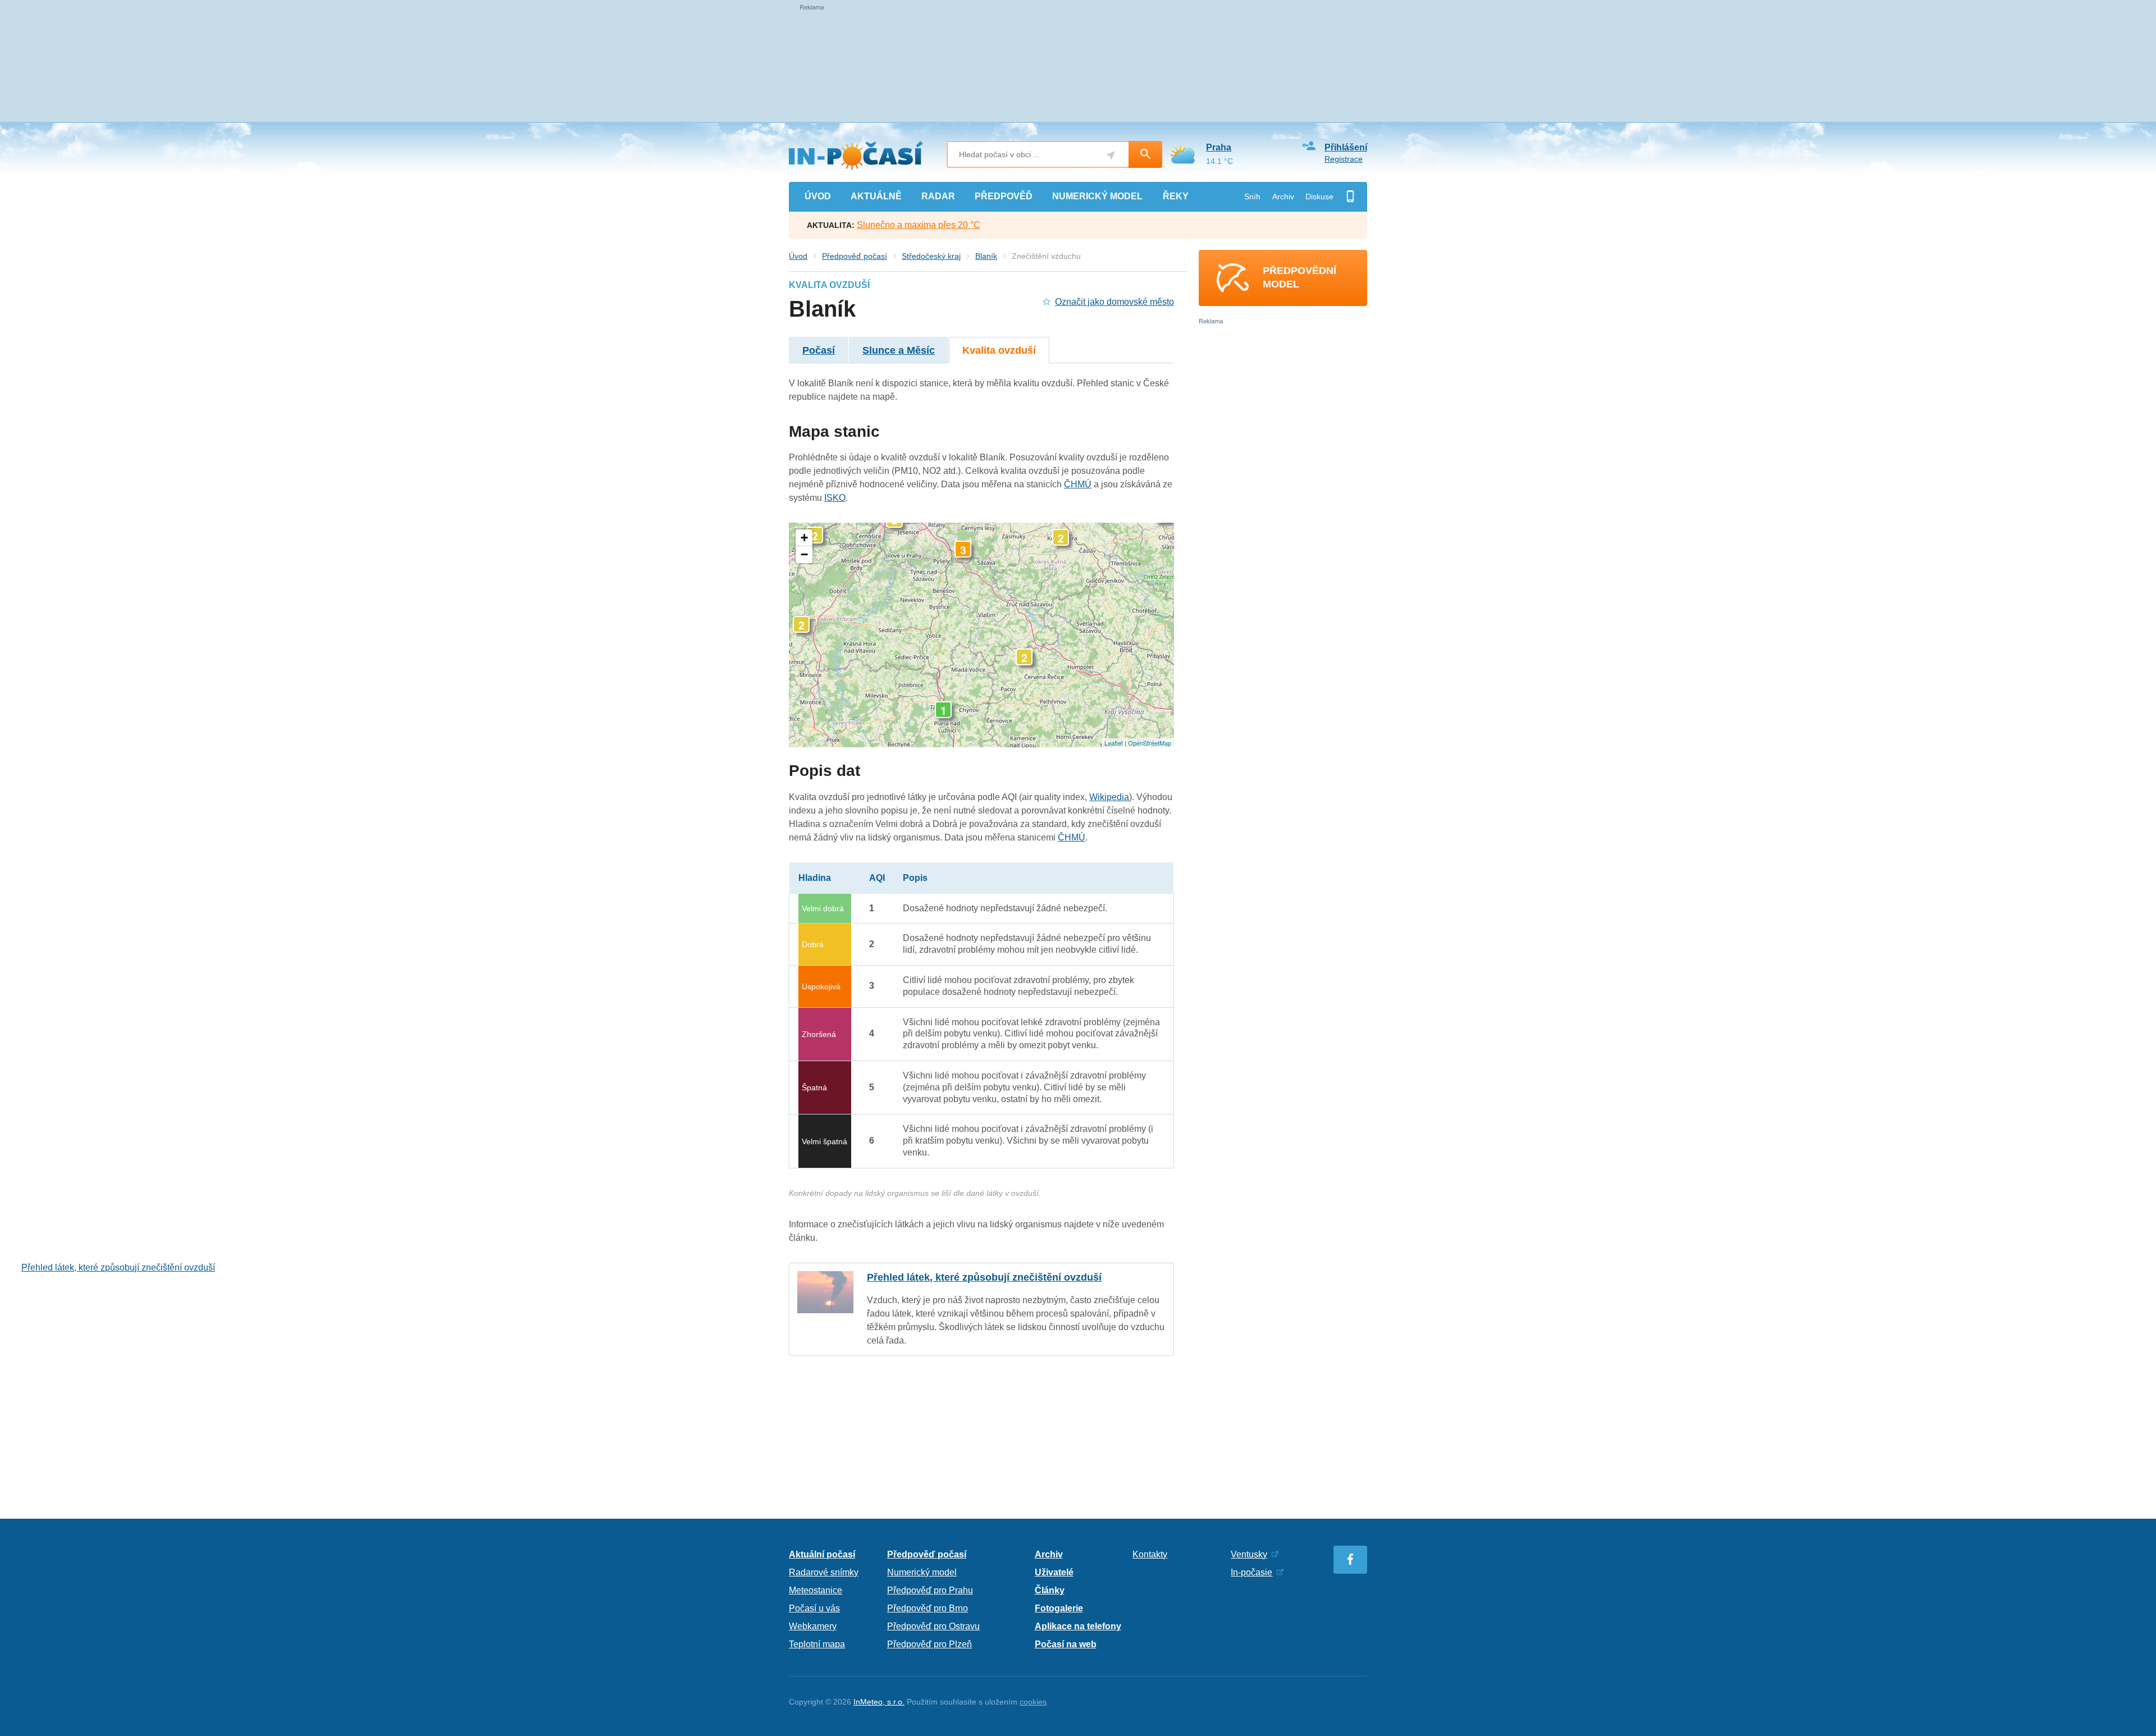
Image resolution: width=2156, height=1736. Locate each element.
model (1097, 196)
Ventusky (1249, 1554)
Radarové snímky (824, 1572)
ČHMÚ (1078, 484)
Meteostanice (816, 1590)
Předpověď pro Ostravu (933, 1626)
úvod (818, 196)
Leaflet (1114, 743)
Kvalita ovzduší (999, 350)
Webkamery (813, 1626)
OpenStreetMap (1150, 743)
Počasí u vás (814, 1608)
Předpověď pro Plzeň (929, 1644)
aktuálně (876, 196)
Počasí (819, 350)
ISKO (835, 498)
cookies (1033, 1702)
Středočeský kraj (931, 256)
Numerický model (922, 1572)
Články (1050, 1590)
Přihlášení (1346, 147)
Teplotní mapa (817, 1644)
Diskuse (1319, 197)
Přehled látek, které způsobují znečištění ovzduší (981, 1309)
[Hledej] (1145, 154)
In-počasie (1251, 1572)
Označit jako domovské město (1114, 302)
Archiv (1283, 197)
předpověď (1004, 196)
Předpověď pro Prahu (930, 1590)
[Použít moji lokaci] (1111, 155)
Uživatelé (1054, 1572)
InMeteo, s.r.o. (879, 1702)
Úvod (798, 256)
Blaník (986, 256)
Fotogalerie (1059, 1608)
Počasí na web (1066, 1644)
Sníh (1252, 197)
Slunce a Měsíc (899, 350)
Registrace (1344, 159)
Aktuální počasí (822, 1554)
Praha (1219, 147)
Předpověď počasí (855, 256)
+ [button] (804, 538)
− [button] (804, 554)
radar (938, 196)
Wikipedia (1109, 797)
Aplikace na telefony (1078, 1626)
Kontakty (1150, 1554)
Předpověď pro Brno (928, 1608)
